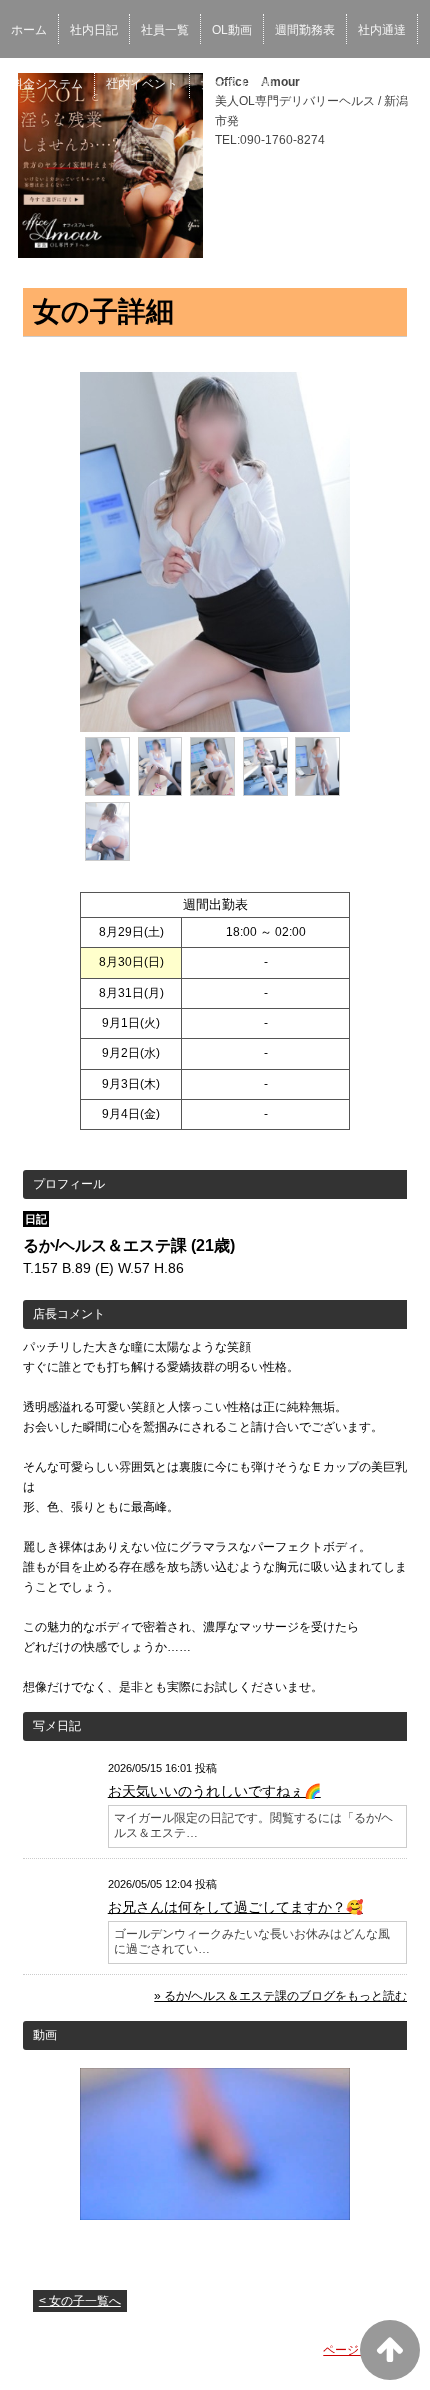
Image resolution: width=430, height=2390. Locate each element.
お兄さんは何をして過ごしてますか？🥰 (235, 1907)
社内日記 (94, 30)
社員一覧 (165, 30)
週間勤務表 (305, 30)
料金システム (47, 84)
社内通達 (382, 30)
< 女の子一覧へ (80, 2301)
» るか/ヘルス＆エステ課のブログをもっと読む (280, 1996)
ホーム (29, 30)
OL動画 (232, 30)
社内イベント (142, 84)
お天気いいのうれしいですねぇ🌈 (214, 1791)
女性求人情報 (237, 84)
